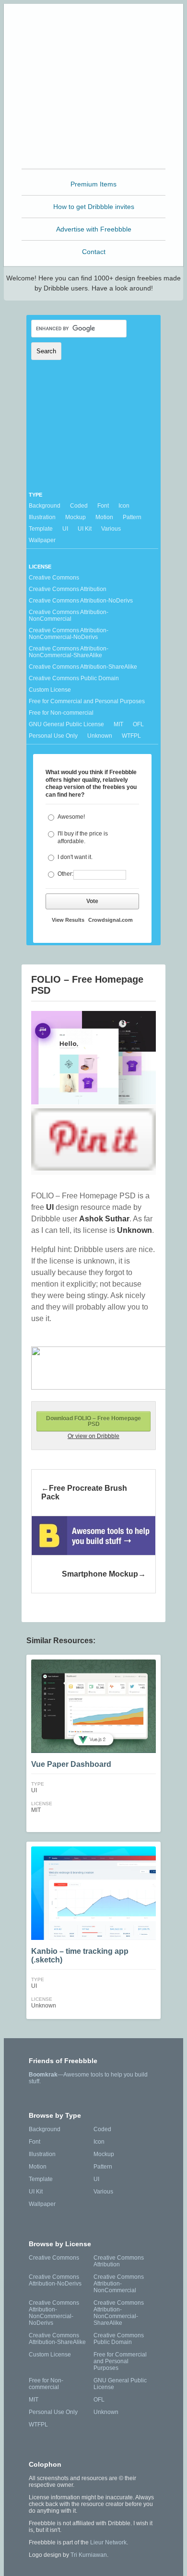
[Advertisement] (93, 106)
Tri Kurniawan (89, 2555)
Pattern (132, 517)
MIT (118, 724)
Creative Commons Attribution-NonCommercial (69, 615)
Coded (79, 506)
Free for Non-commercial (61, 713)
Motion (104, 517)
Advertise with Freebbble (94, 229)
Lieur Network (108, 2542)
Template (41, 529)
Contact (94, 252)
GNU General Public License (66, 724)
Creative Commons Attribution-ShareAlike (83, 667)
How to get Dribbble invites (94, 207)
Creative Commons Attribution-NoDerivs (81, 601)
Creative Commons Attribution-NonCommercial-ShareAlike (69, 652)
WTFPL (131, 736)
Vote (92, 901)
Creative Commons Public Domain (74, 678)
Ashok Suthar (104, 1219)
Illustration (42, 517)
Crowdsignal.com (111, 920)
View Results (68, 920)
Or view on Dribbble (93, 1436)
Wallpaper (42, 540)
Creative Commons (54, 578)
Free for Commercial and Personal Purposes (87, 701)
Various (111, 529)
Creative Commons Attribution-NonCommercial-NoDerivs (69, 634)
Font (103, 506)
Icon (124, 506)
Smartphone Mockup (100, 1574)
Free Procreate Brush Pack (84, 1492)
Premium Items (93, 184)
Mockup (76, 517)
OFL (138, 724)
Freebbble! (96, 24)
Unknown (100, 736)
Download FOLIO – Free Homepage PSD (93, 1421)
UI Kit (85, 529)
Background (45, 506)
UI (65, 529)
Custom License (50, 690)
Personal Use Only (53, 736)
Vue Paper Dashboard (71, 1764)
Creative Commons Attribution (68, 589)
